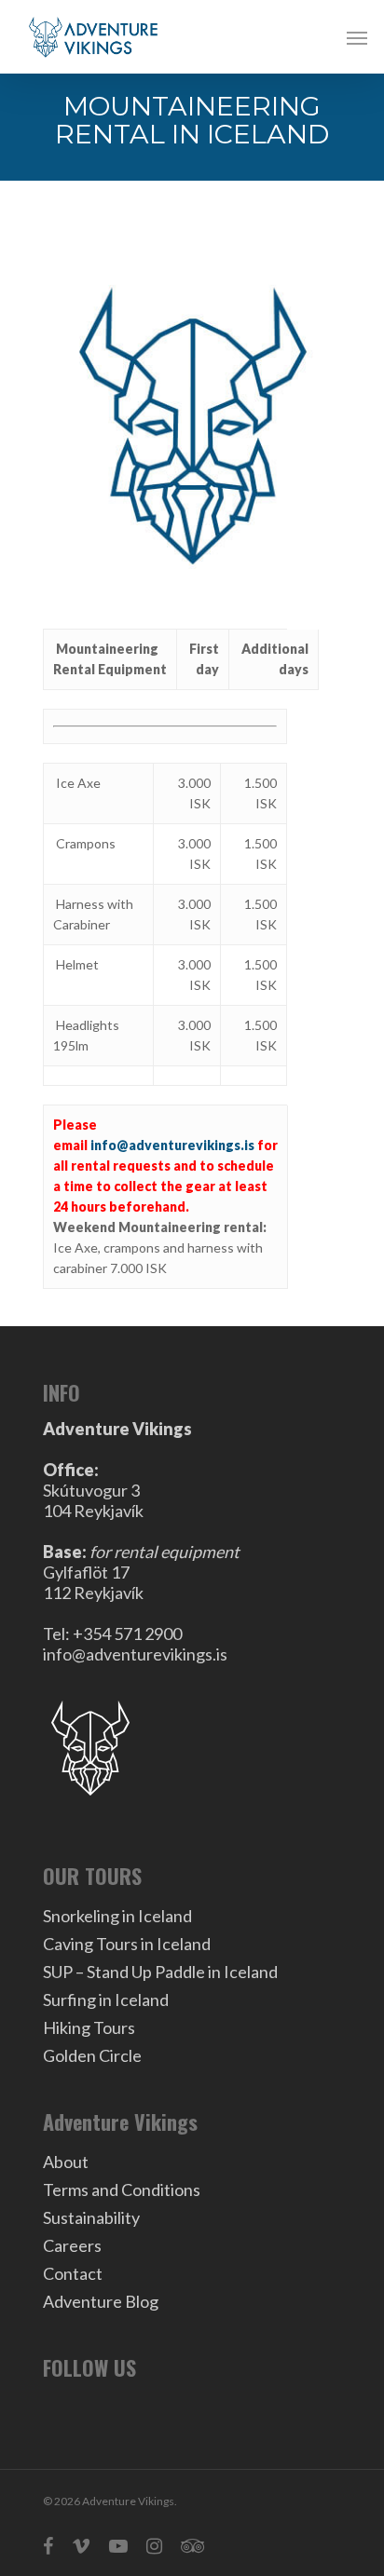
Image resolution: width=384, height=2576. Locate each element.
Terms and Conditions (122, 2190)
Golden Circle (92, 2055)
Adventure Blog (101, 2301)
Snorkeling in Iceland (117, 1916)
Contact (73, 2273)
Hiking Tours (89, 2027)
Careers (72, 2245)
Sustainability (91, 2217)
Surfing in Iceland (106, 2000)
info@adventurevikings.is (172, 1145)
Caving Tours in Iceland (127, 1944)
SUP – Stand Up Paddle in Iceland (160, 1972)
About (66, 2162)
